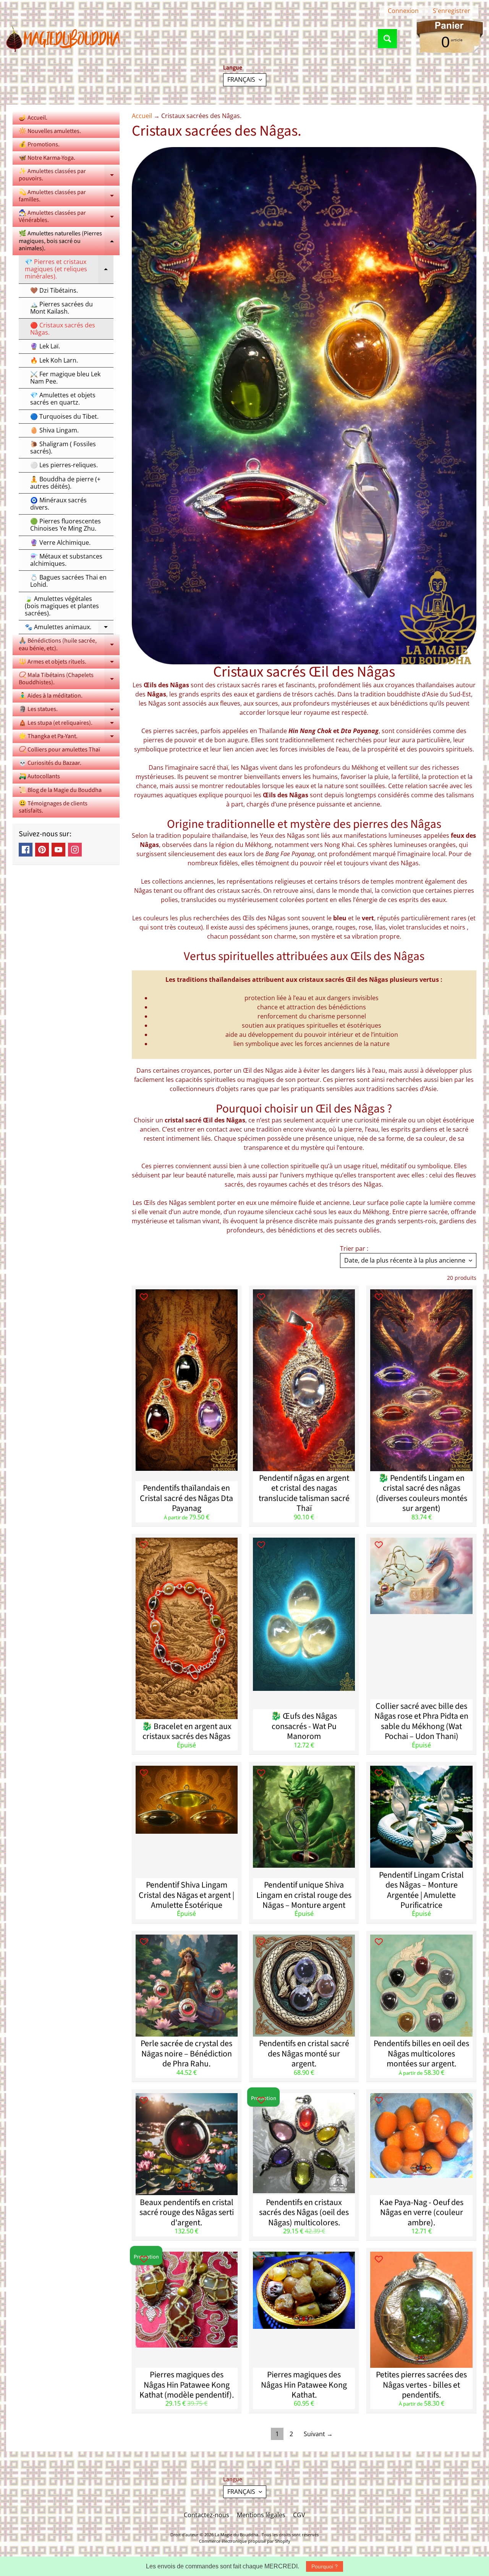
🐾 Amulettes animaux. (69, 628)
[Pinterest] (42, 850)
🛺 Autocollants (39, 776)
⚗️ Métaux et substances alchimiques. (66, 560)
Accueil (142, 116)
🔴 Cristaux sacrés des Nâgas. (63, 329)
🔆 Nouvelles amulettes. (50, 131)
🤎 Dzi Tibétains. (54, 290)
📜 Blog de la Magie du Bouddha (60, 790)
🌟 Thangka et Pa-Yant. (69, 738)
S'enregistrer (452, 11)
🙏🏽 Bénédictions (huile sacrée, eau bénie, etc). (69, 645)
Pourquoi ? (325, 2566)
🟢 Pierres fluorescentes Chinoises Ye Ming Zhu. (66, 525)
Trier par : (354, 1248)
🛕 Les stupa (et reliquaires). (69, 724)
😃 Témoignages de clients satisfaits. (53, 807)
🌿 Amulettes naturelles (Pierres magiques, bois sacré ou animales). (69, 241)
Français (241, 79)
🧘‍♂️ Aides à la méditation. (51, 696)
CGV (299, 2515)
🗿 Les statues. (69, 710)
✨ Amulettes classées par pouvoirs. (69, 175)
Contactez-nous (206, 2515)
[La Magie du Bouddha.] (63, 39)
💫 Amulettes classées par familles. (69, 196)
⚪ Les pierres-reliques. (64, 465)
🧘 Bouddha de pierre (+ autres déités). (65, 483)
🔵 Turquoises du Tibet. (64, 416)
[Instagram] (75, 850)
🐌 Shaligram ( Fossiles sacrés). (63, 448)
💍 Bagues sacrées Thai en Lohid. (68, 581)
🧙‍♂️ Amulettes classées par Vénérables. (69, 217)
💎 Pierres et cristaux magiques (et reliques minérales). (69, 269)
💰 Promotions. (39, 144)
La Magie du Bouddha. (237, 2535)
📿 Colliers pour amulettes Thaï (59, 750)
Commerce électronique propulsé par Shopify (245, 2541)
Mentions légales (261, 2515)
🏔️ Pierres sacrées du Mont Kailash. (62, 308)
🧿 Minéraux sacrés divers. (58, 504)
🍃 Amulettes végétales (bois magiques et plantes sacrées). (62, 606)
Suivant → (318, 2434)
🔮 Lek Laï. (45, 346)
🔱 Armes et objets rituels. (69, 663)
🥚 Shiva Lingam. (54, 430)
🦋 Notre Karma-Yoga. (47, 158)
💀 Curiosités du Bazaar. (50, 763)
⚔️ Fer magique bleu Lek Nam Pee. (65, 378)
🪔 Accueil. (33, 118)
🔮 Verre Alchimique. (60, 542)
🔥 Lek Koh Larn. (54, 360)
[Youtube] (58, 850)
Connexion (403, 11)
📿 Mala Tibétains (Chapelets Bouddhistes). (69, 679)
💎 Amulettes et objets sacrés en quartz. (63, 399)
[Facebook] (26, 850)
